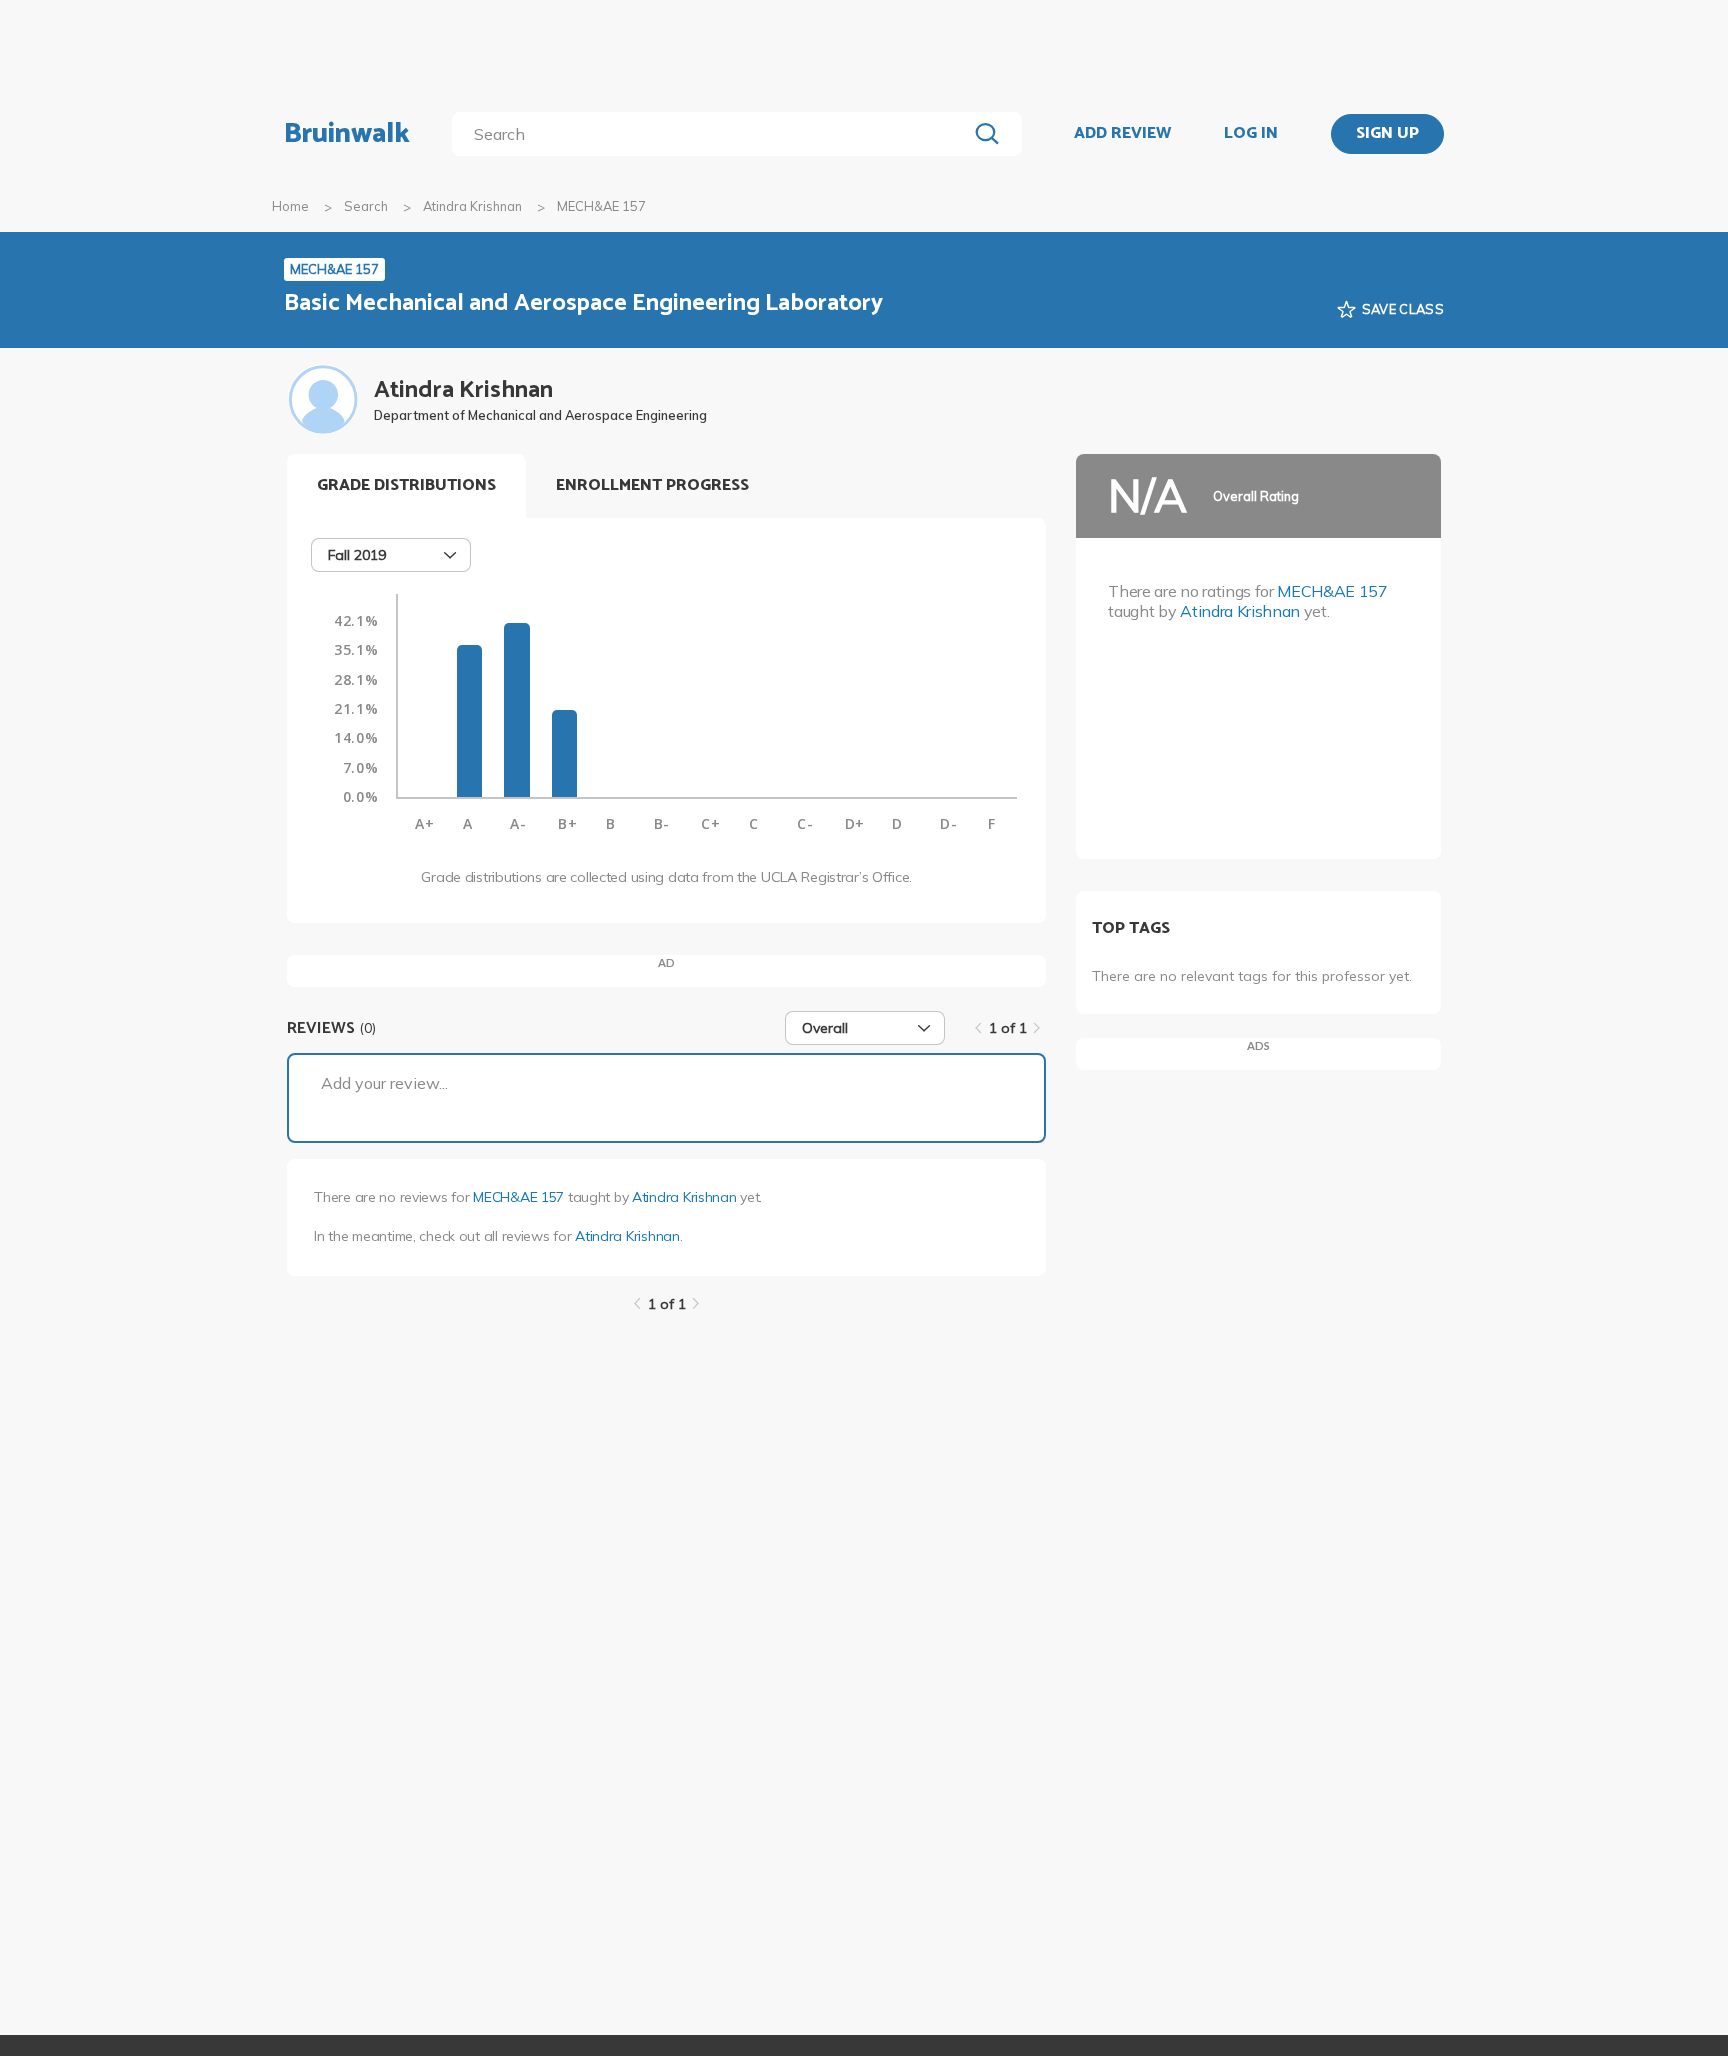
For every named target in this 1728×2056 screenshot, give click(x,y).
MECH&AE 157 (518, 1197)
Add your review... (384, 1083)
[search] (713, 134)
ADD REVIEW (1122, 134)
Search (366, 206)
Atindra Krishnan (472, 206)
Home (290, 206)
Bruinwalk (347, 134)
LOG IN (1251, 134)
